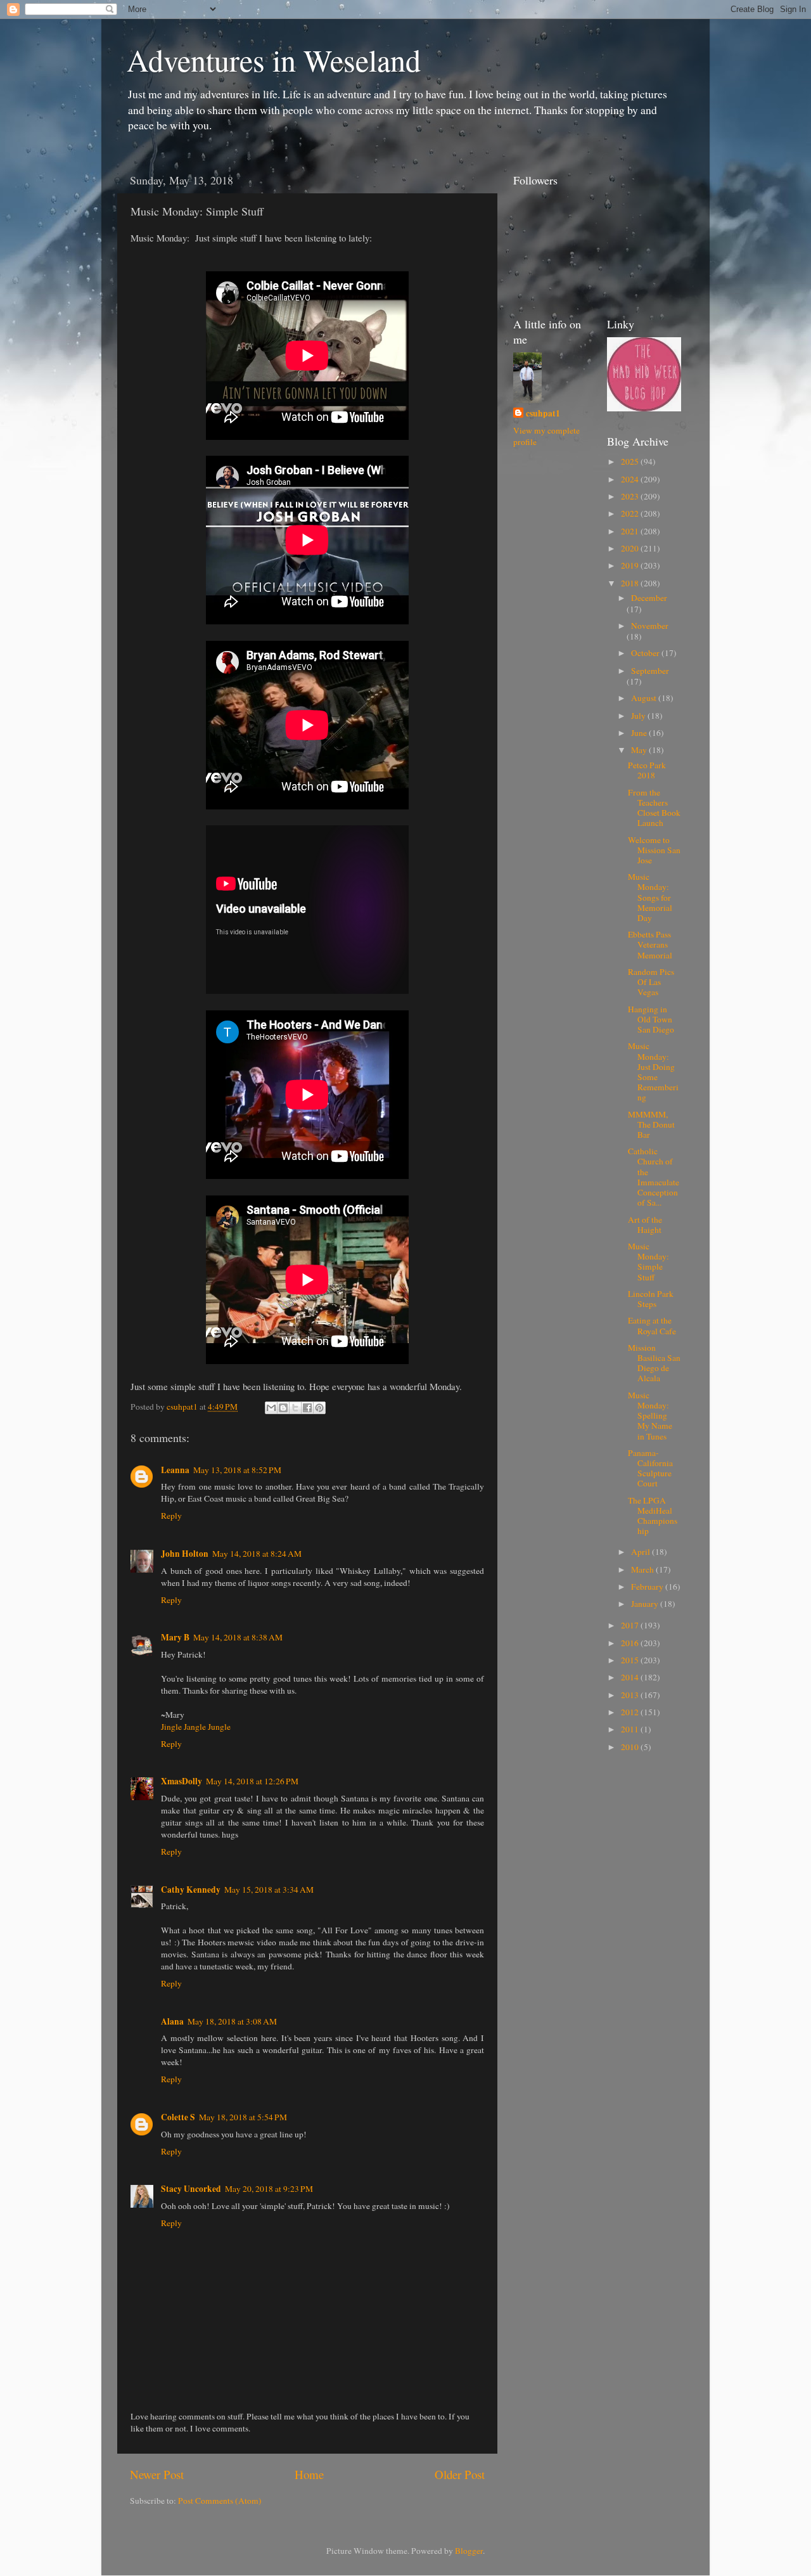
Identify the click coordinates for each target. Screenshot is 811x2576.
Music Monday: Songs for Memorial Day (650, 897)
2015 (631, 1660)
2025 (631, 461)
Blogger (469, 2551)
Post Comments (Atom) (220, 2501)
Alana (172, 2021)
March (643, 1569)
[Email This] (271, 1408)
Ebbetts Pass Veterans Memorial (650, 944)
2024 (631, 479)
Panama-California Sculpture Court (650, 1468)
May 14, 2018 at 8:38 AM (238, 1637)
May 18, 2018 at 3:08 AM (232, 2021)
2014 (631, 1677)
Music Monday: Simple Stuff (648, 1262)
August (645, 698)
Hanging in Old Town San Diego (651, 1019)
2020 (631, 548)
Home (309, 2474)
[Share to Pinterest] (319, 1408)
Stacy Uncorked (191, 2189)
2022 (631, 513)
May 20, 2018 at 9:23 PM (269, 2189)
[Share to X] (295, 1408)
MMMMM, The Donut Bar (651, 1124)
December (649, 598)
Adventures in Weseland (274, 60)
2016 (631, 1643)
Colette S (178, 2117)
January (646, 1604)
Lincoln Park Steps (651, 1299)
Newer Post (157, 2474)
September (650, 671)
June (640, 733)
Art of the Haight (645, 1225)
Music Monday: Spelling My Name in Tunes (650, 1416)
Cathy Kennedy (191, 1890)
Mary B (175, 1637)
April (642, 1552)
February (648, 1587)
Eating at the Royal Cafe (652, 1325)
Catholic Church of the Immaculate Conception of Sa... (654, 1177)
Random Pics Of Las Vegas (651, 982)
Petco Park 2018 (647, 770)
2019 (631, 565)
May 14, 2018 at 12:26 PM (252, 1781)
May (640, 750)
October (646, 653)
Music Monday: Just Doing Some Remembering (653, 1072)
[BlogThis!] (283, 1408)
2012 (631, 1712)
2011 (631, 1729)
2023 (631, 496)
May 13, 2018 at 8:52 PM (237, 1470)
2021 (631, 531)
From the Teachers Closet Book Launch (654, 808)
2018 (631, 583)
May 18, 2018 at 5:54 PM (243, 2117)
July (639, 716)
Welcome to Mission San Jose (654, 850)
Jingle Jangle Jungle (196, 1727)
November (650, 626)
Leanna (175, 1470)
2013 (631, 1695)
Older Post (460, 2474)
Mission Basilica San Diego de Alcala (654, 1363)
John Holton (185, 1554)
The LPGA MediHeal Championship (653, 1516)
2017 (631, 1625)
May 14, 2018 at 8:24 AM (257, 1554)
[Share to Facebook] (307, 1408)
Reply (171, 1516)
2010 (631, 1747)
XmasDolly (182, 1781)
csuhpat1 (543, 414)
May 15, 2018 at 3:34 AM (269, 1890)
